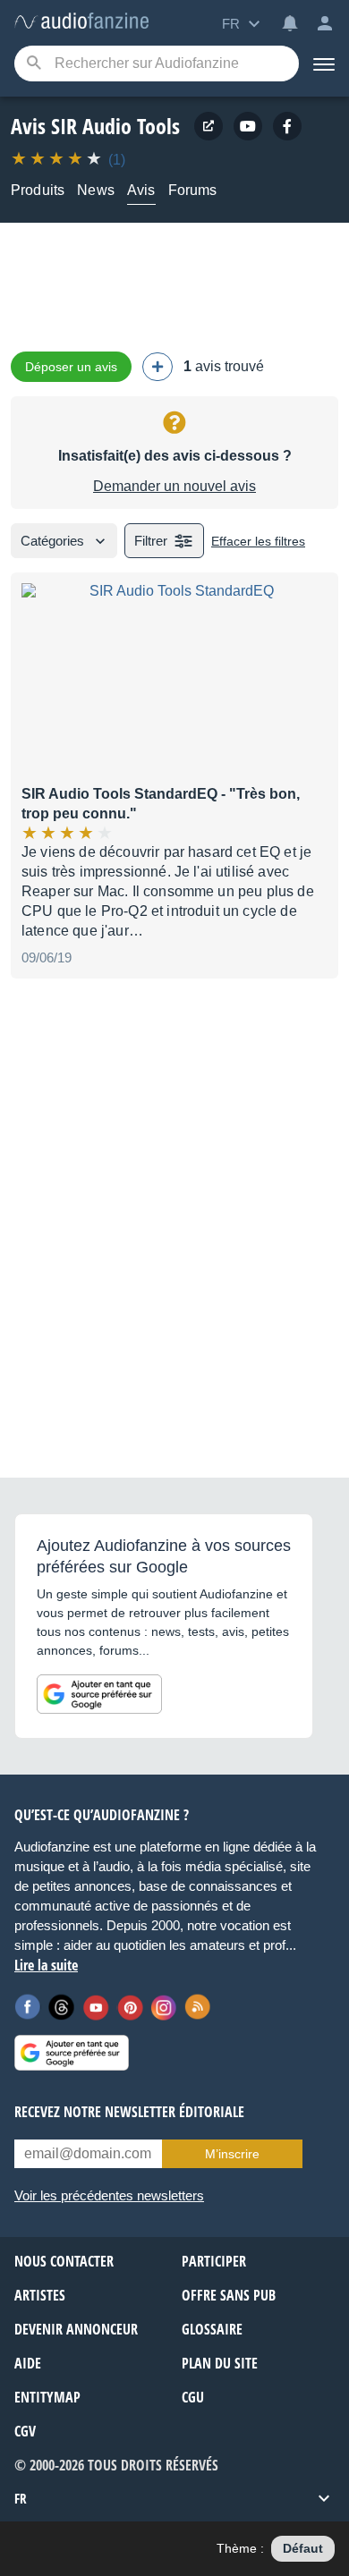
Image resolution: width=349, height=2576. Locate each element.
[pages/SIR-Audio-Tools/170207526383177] (287, 126)
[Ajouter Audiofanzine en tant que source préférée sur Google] (99, 1694)
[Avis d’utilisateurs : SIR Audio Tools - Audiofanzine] (81, 22)
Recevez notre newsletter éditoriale (129, 2112)
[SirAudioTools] (248, 126)
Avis (141, 190)
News (96, 190)
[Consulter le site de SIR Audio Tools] (209, 126)
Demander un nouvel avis (174, 486)
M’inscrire (232, 2154)
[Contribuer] (157, 367)
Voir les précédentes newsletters (109, 2195)
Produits (38, 190)
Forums (193, 190)
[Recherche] (34, 64)
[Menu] (324, 64)
